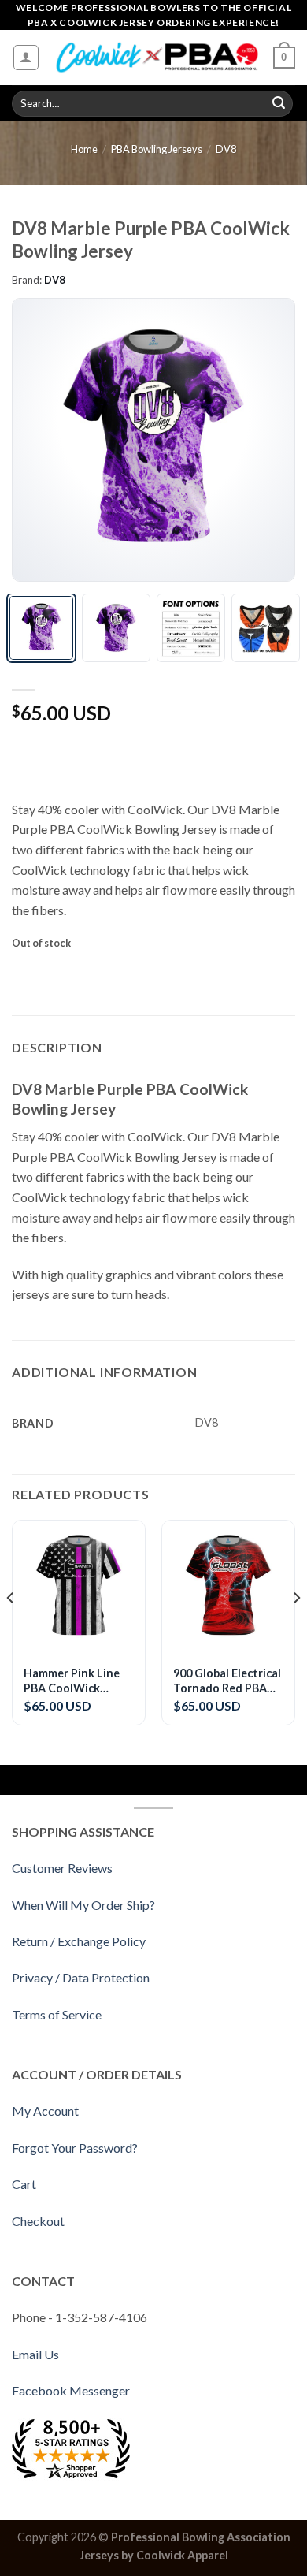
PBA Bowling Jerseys (157, 149)
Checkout (38, 2221)
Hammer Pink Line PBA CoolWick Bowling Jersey (72, 1681)
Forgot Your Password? (75, 2148)
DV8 (226, 149)
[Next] (269, 440)
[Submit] (279, 104)
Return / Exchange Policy (79, 1941)
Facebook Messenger (71, 2390)
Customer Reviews (62, 1868)
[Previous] (38, 440)
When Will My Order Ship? (83, 1905)
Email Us (35, 2354)
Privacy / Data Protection (81, 1977)
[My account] (26, 58)
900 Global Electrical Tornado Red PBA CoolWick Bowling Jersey (227, 1681)
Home (84, 149)
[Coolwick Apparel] (157, 58)
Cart (24, 2184)
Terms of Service (57, 2014)
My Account (45, 2111)
